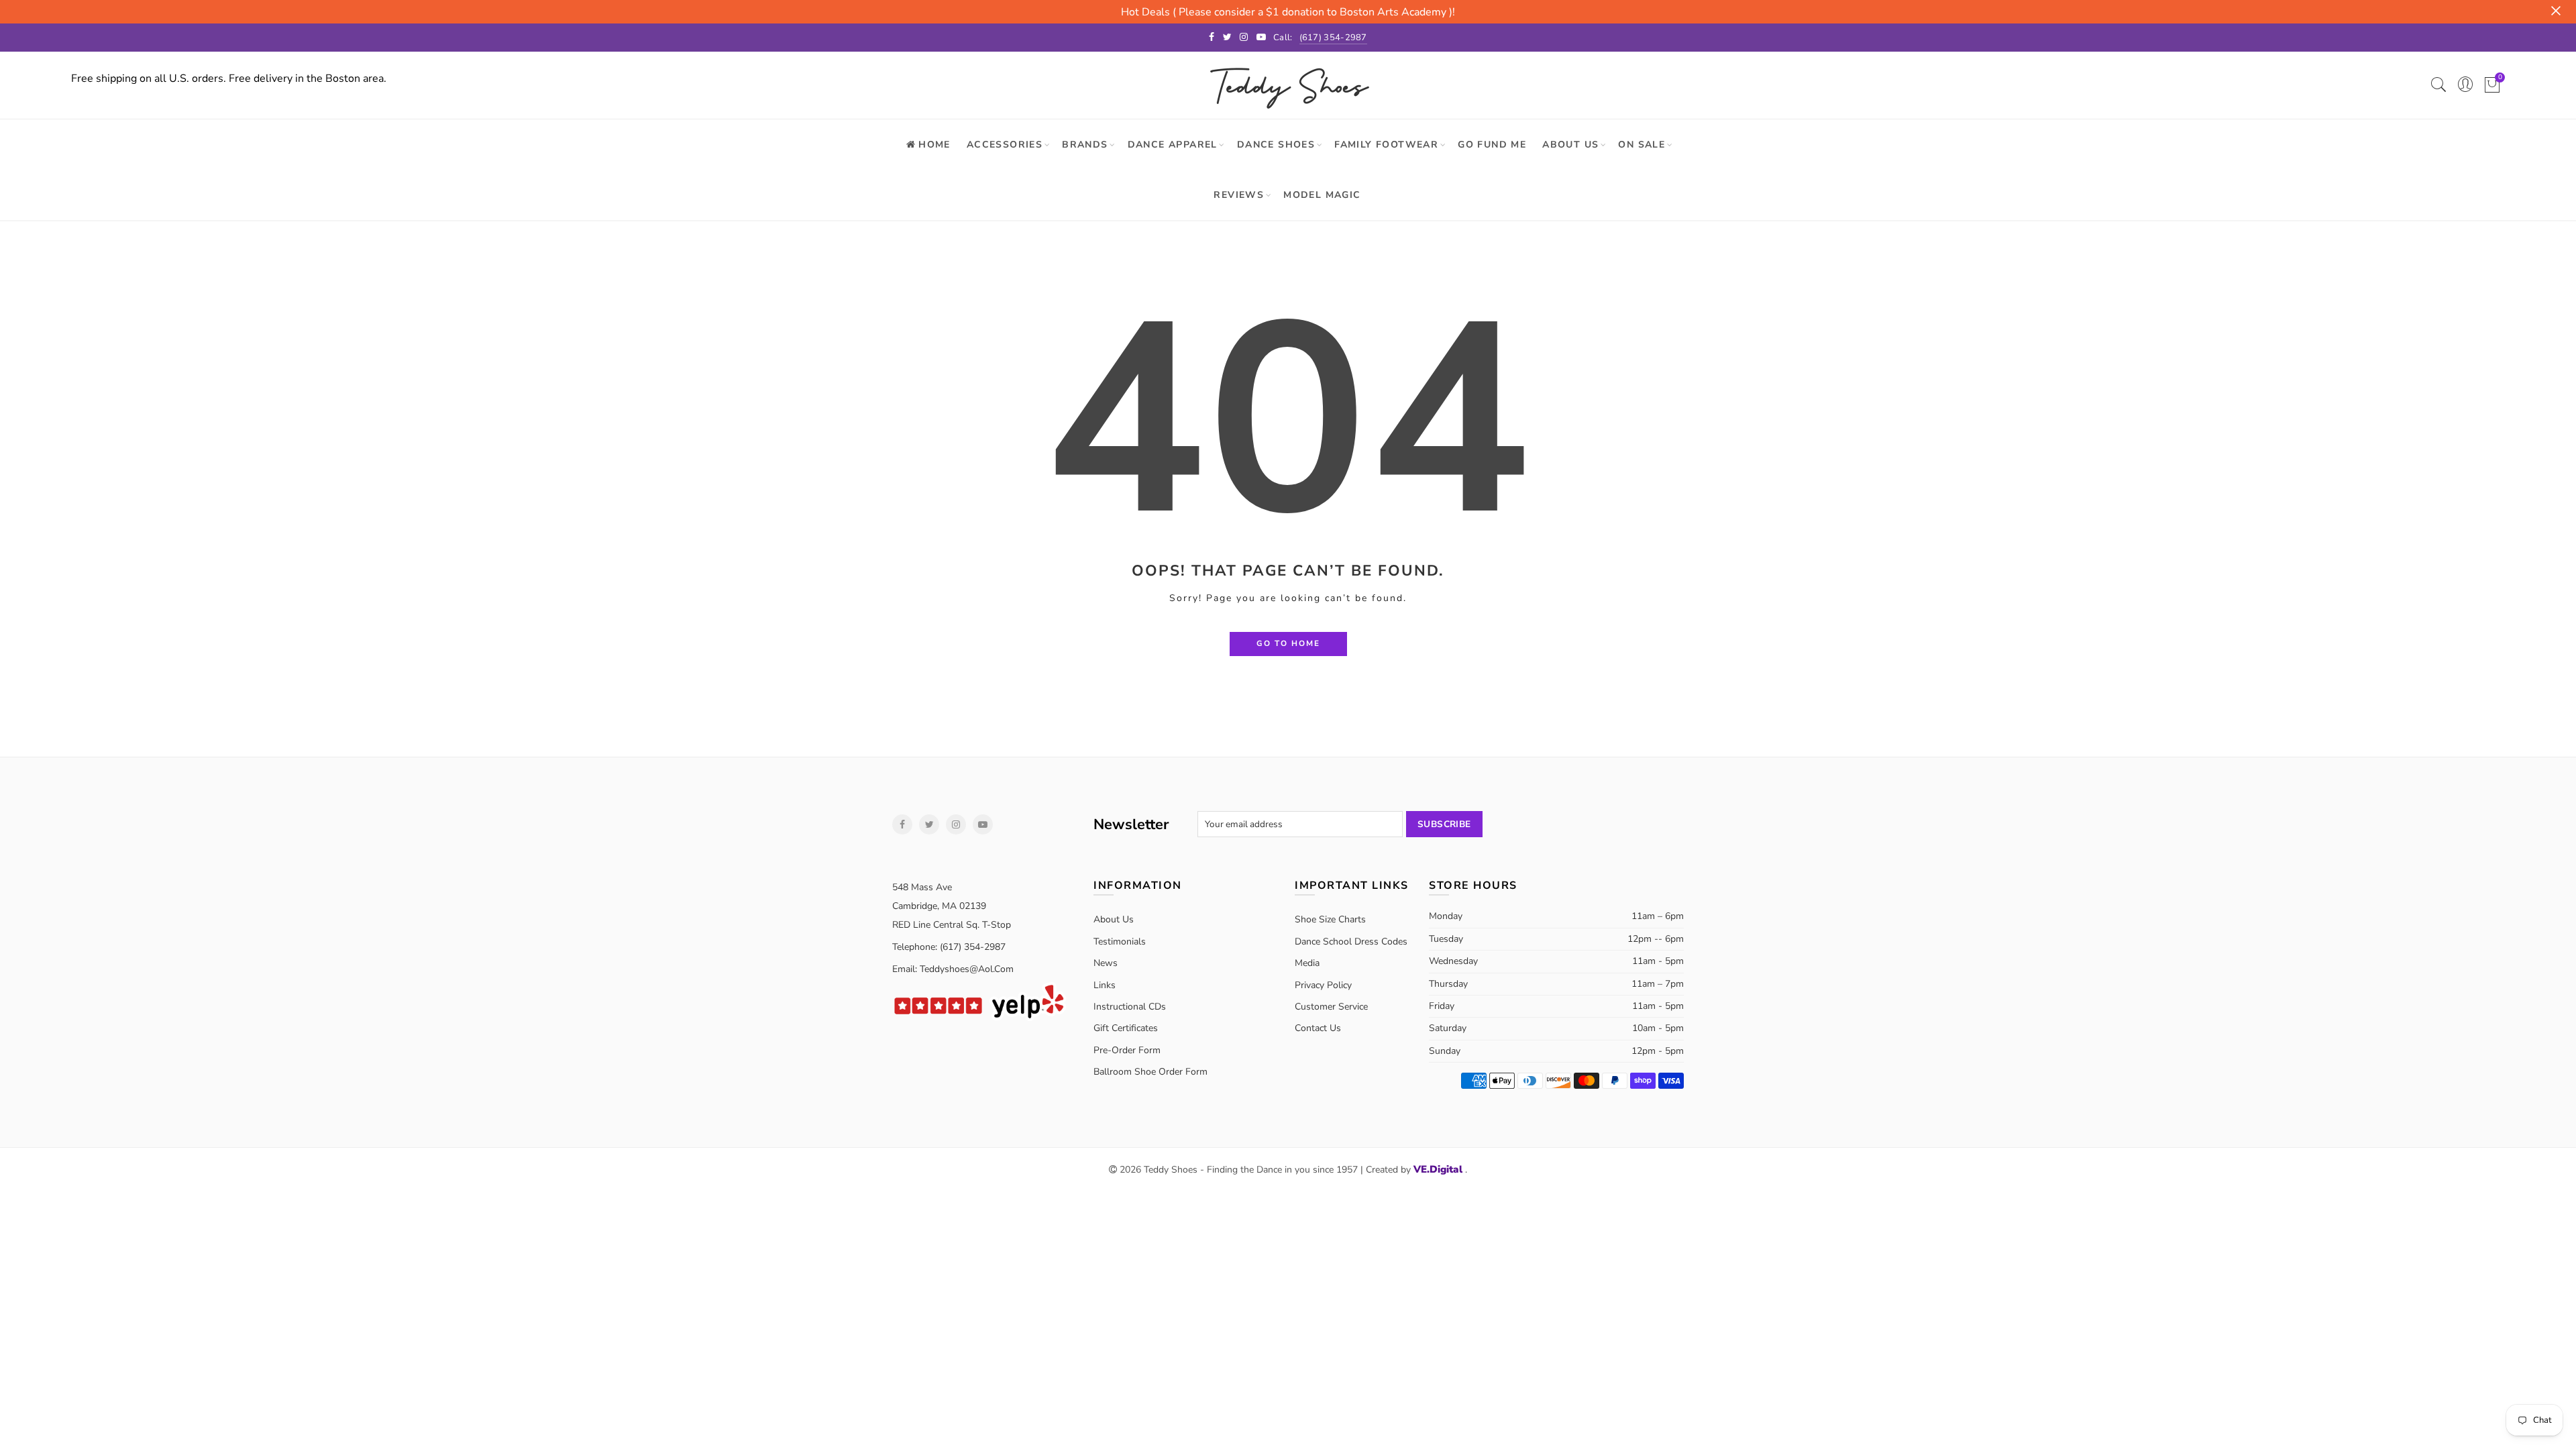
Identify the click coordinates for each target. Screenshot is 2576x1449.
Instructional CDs (1130, 1007)
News (1106, 963)
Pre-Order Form (1127, 1050)
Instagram (956, 824)
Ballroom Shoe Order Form (1150, 1072)
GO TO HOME (1288, 643)
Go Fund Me (1492, 145)
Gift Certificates (1126, 1028)
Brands (1085, 145)
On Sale (1642, 145)
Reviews (1239, 195)
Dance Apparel (1173, 145)
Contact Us (1318, 1028)
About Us (1570, 145)
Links (1105, 985)
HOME (934, 145)
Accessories (1005, 145)
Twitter (929, 824)
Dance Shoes (1276, 145)
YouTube (983, 824)
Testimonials (1120, 942)
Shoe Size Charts (1330, 919)
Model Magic (1322, 195)
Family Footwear (1386, 145)
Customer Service (1331, 1007)
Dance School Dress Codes (1351, 942)
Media (1307, 963)
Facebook (902, 824)
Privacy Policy (1323, 985)
